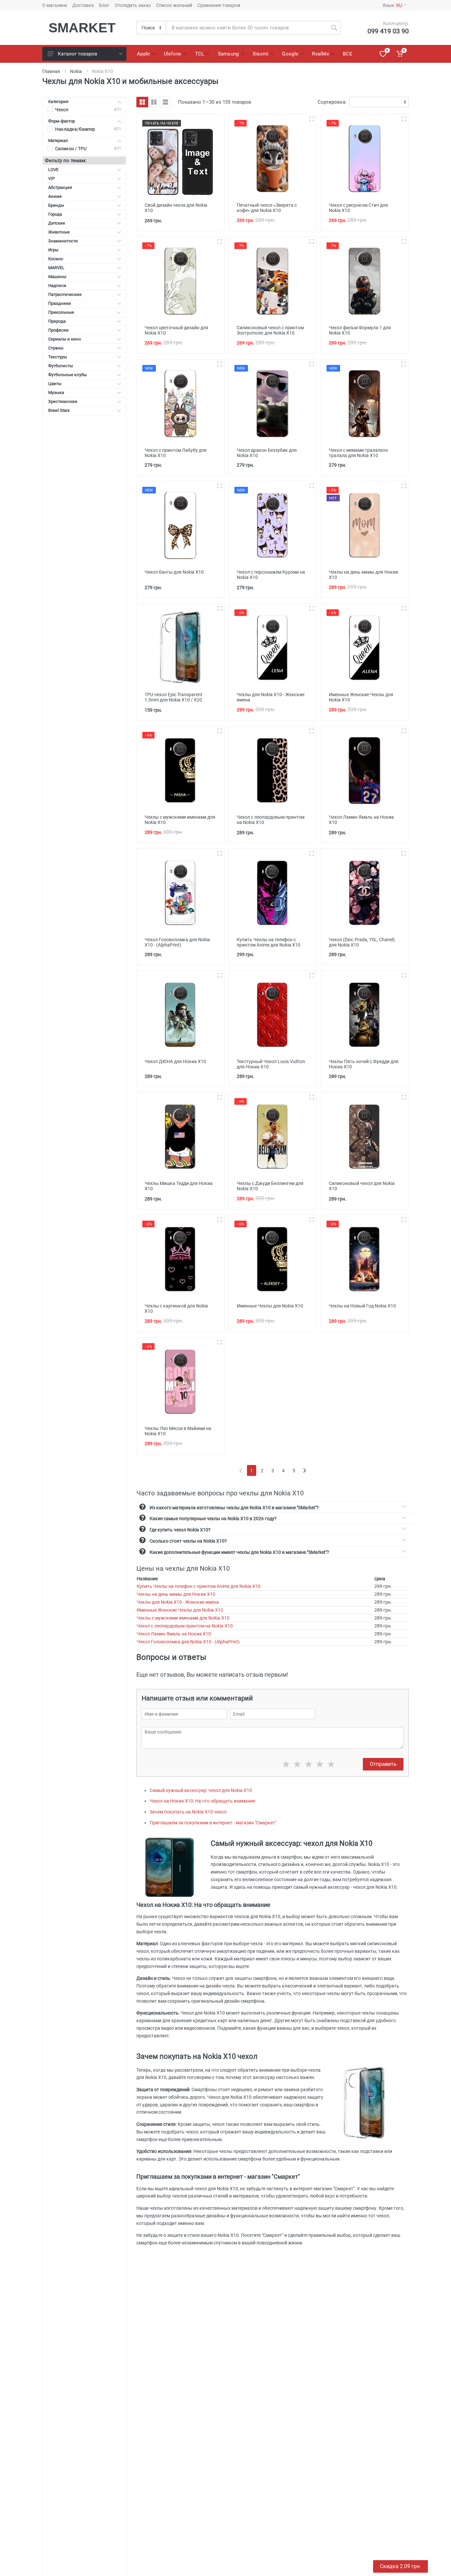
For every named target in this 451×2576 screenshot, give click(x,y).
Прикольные (61, 312)
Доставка (83, 5)
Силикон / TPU (71, 149)
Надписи (57, 286)
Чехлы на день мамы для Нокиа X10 (176, 1594)
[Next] (305, 1470)
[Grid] (142, 102)
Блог (104, 5)
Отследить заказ (133, 5)
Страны (56, 348)
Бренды (56, 205)
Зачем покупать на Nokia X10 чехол (188, 1812)
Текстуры (58, 357)
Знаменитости (63, 241)
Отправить (383, 1764)
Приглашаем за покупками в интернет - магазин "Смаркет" (213, 1823)
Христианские (63, 401)
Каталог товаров (78, 54)
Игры (53, 250)
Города (55, 214)
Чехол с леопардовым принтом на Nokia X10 (185, 1626)
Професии (58, 330)
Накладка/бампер (75, 129)
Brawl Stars (59, 410)
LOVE (53, 170)
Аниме (55, 196)
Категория (58, 102)
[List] (165, 102)
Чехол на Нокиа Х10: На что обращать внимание (202, 1801)
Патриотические (65, 294)
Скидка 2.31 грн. (400, 2566)
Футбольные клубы (68, 375)
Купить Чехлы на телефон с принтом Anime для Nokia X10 (199, 1586)
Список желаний (174, 5)
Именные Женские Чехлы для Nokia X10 (180, 1610)
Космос (56, 259)
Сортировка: (332, 102)
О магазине (55, 5)
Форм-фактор (62, 121)
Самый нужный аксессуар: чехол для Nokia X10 (201, 1790)
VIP (52, 179)
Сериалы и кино (65, 339)
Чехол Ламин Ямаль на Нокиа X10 (174, 1634)
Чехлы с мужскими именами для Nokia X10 (183, 1618)
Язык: (392, 5)
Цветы (55, 384)
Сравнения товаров (219, 5)
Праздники (60, 303)
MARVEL (56, 268)
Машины (57, 277)
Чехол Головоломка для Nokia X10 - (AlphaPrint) (188, 1642)
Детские (57, 223)
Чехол (62, 110)
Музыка (56, 393)
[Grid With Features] (154, 102)
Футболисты (61, 366)
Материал (58, 141)
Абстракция (60, 187)
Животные (59, 232)
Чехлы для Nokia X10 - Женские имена (178, 1602)
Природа (57, 321)
